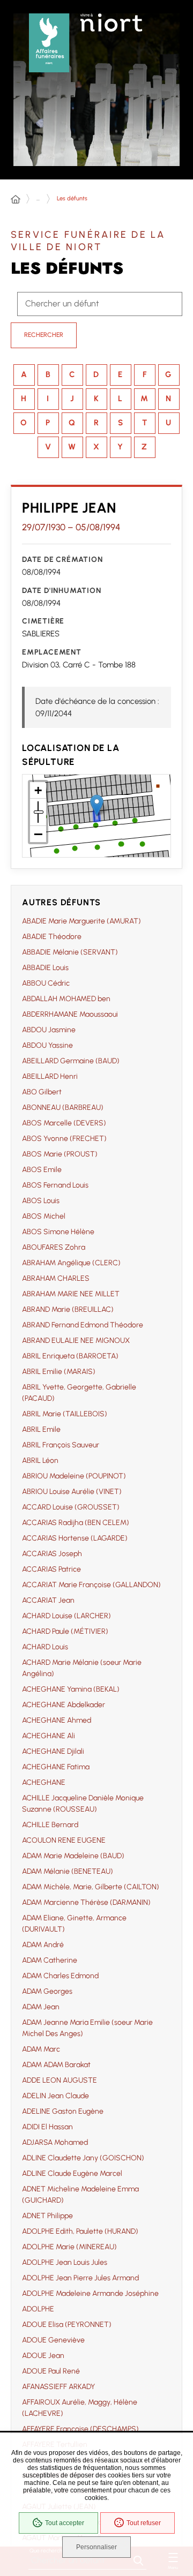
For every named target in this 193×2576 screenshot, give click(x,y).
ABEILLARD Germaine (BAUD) (71, 1061)
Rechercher (44, 335)
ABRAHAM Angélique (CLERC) (71, 1263)
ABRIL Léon (40, 1460)
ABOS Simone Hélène (58, 1232)
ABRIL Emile (41, 1429)
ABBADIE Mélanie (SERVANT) (70, 952)
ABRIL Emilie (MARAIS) (59, 1372)
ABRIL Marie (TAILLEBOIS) (65, 1414)
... (38, 198)
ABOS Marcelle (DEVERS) (64, 1123)
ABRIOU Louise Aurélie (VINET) (72, 1492)
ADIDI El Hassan (47, 2127)
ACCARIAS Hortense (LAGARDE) (75, 1538)
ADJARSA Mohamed (55, 2142)
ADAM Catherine (50, 1960)
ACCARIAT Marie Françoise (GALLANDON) (91, 1585)
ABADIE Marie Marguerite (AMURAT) (81, 921)
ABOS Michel (44, 1216)
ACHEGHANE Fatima (56, 1767)
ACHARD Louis (45, 1647)
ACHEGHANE (44, 1782)
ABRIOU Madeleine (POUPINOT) (74, 1476)
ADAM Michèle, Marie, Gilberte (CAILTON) (91, 1887)
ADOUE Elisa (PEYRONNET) (67, 2325)
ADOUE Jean (43, 2356)
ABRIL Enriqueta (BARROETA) (70, 1356)
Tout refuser (144, 2523)
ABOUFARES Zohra (54, 1247)
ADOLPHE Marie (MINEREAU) (69, 2247)
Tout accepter (65, 2523)
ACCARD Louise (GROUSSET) (71, 1507)
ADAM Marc (41, 2049)
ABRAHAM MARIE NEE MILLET (71, 1294)
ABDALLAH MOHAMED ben (66, 999)
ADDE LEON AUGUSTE (60, 2080)
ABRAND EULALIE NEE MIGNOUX (76, 1340)
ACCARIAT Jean (48, 1600)
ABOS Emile (42, 1170)
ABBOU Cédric (46, 983)
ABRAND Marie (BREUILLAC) (68, 1309)
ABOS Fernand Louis (55, 1185)
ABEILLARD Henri (50, 1076)
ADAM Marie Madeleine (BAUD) (73, 1856)
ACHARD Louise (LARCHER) (66, 1616)
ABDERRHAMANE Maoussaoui (70, 1014)
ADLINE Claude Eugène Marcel (72, 2173)
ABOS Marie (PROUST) (60, 1154)
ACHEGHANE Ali (49, 1736)
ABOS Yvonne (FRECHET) (64, 1139)
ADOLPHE (38, 2309)
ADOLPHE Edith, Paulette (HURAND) (80, 2231)
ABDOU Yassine (47, 1045)
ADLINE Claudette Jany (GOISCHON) (83, 2158)
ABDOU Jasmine (49, 1030)
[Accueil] (16, 200)
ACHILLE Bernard (50, 1825)
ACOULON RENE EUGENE (64, 1840)
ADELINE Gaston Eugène (63, 2111)
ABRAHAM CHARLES (56, 1278)
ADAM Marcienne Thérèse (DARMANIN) (86, 1902)
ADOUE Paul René (51, 2371)
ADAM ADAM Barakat (56, 2065)
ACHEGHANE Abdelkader (64, 1705)
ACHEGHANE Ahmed (57, 1720)
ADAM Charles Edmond (60, 1976)
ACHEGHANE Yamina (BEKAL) (71, 1689)
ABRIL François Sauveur (61, 1445)
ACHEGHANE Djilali (53, 1751)
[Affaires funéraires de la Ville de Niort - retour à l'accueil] (49, 40)
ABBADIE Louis (45, 968)
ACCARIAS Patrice (51, 1569)
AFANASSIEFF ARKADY (58, 2387)
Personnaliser (96, 2547)
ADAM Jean (41, 2007)
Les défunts (72, 198)
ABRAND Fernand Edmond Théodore (83, 1325)
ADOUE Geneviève (53, 2340)
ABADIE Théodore (52, 937)
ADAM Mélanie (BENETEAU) (68, 1871)
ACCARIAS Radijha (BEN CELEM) (76, 1523)
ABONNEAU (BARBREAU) (63, 1107)
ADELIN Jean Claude (55, 2096)
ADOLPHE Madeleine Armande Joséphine (90, 2293)
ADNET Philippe (47, 2216)
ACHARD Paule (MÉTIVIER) (65, 1631)
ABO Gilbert (42, 1092)
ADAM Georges (47, 1991)
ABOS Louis (41, 1201)
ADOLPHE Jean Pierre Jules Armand (80, 2278)
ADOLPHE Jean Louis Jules (65, 2262)
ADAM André (43, 1945)
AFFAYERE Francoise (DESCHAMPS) (80, 2429)
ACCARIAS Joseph (52, 1554)
